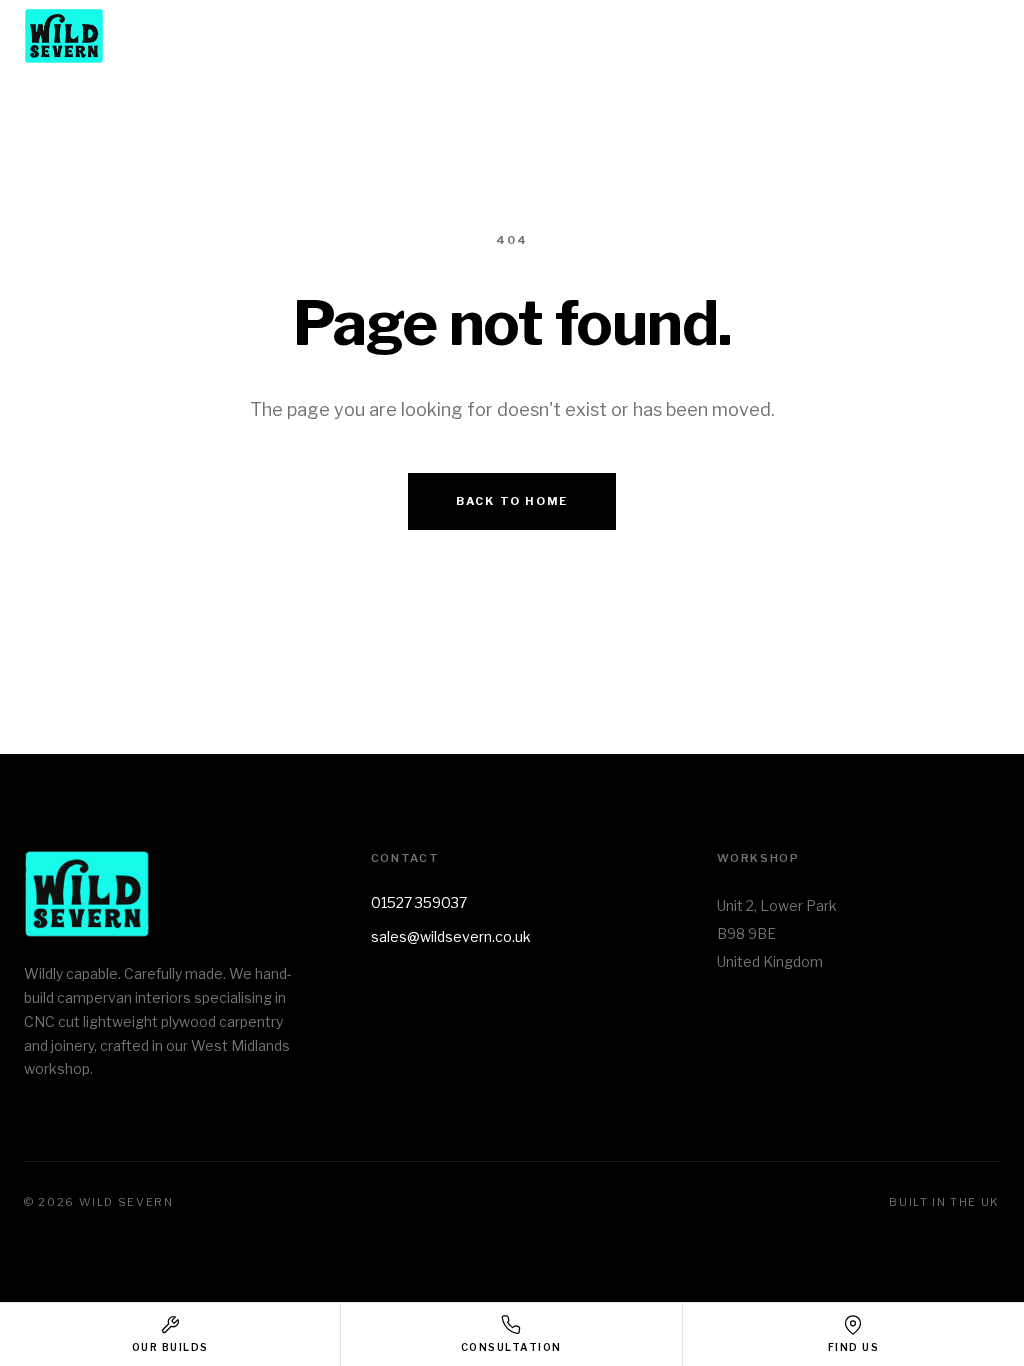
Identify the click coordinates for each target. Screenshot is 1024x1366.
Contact (965, 37)
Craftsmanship (829, 37)
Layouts (695, 37)
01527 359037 (419, 902)
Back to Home (512, 501)
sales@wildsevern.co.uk (451, 936)
